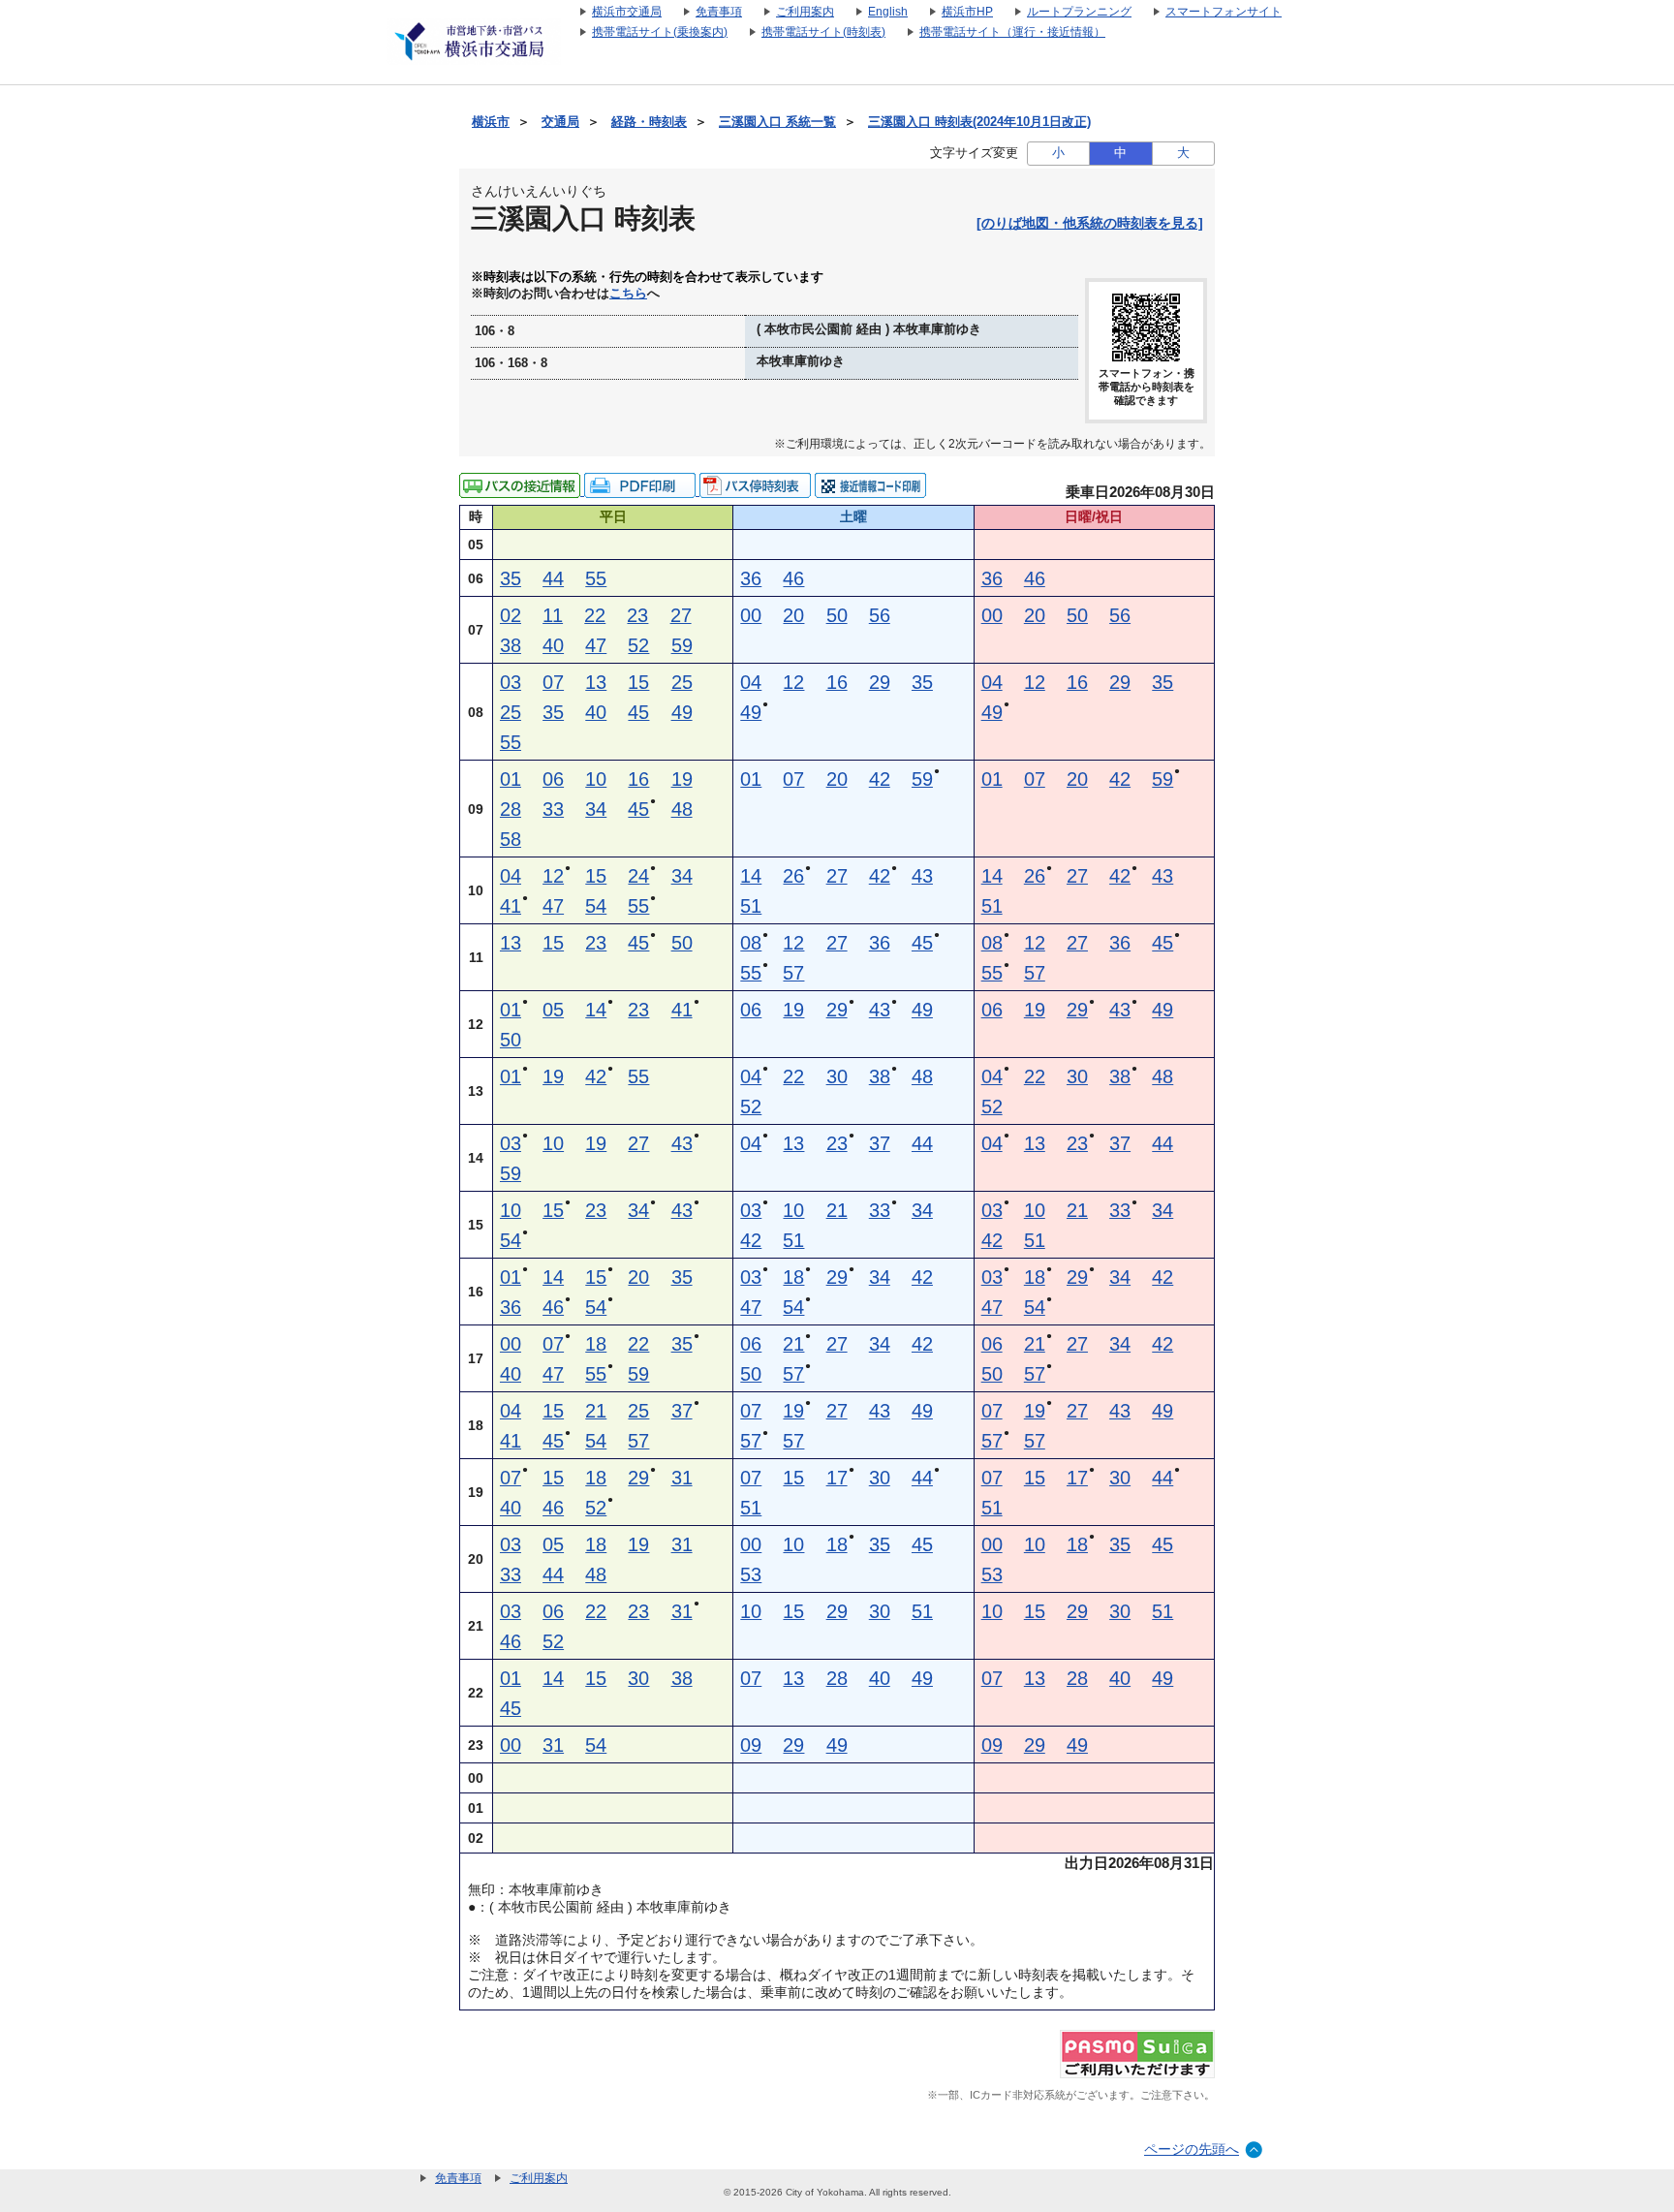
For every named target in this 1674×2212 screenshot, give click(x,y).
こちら (628, 294)
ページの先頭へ (1192, 2149)
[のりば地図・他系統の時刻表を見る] (1090, 223)
